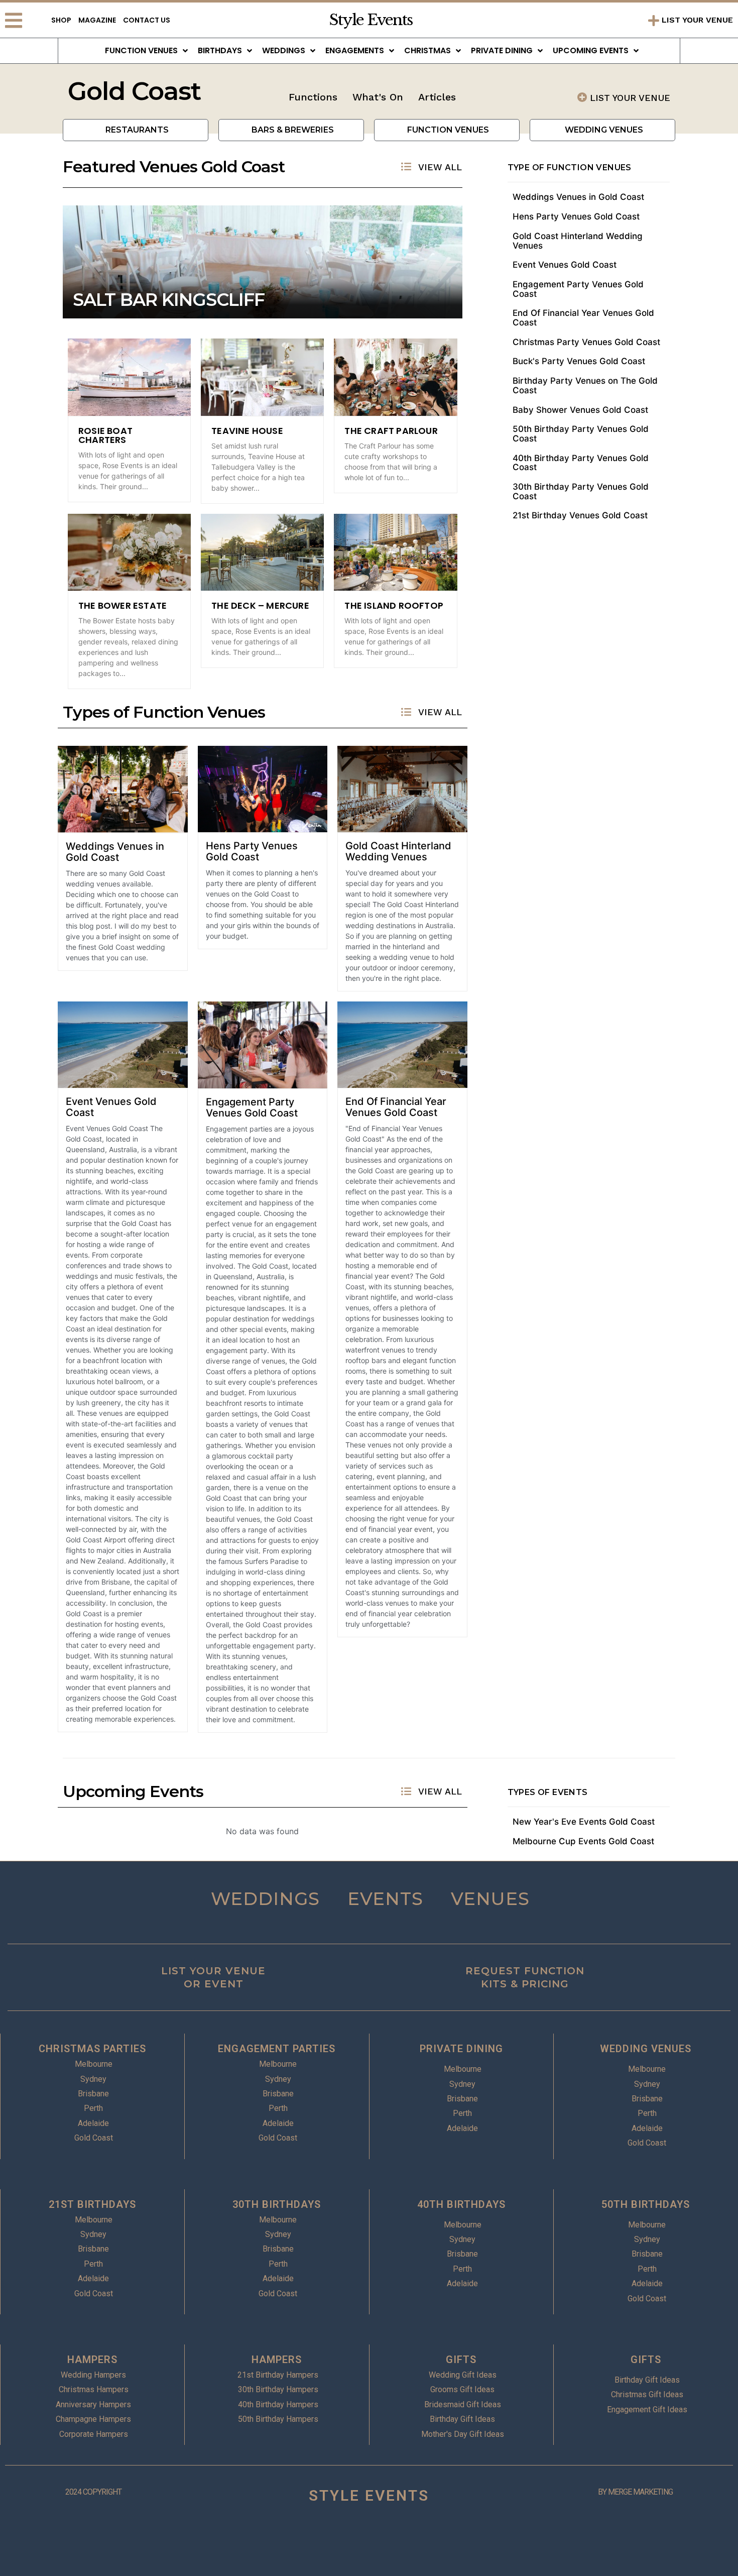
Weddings (284, 50)
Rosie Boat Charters (105, 435)
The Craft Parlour (391, 431)
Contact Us (147, 20)
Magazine (97, 20)
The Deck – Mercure (260, 605)
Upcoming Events (591, 50)
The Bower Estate (122, 605)
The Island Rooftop (394, 605)
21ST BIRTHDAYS (92, 2204)
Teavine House (247, 431)
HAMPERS (92, 2360)
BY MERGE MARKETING (635, 2492)
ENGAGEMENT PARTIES (277, 2049)
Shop (61, 20)
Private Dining (502, 50)
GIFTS (461, 2360)
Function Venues (141, 50)
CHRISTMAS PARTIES (92, 2049)
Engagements (355, 50)
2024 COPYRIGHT (93, 2492)
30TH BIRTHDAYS (277, 2204)
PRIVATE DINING (461, 2049)
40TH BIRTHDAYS (461, 2204)
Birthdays (220, 50)
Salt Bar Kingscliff (169, 300)
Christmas (427, 50)
